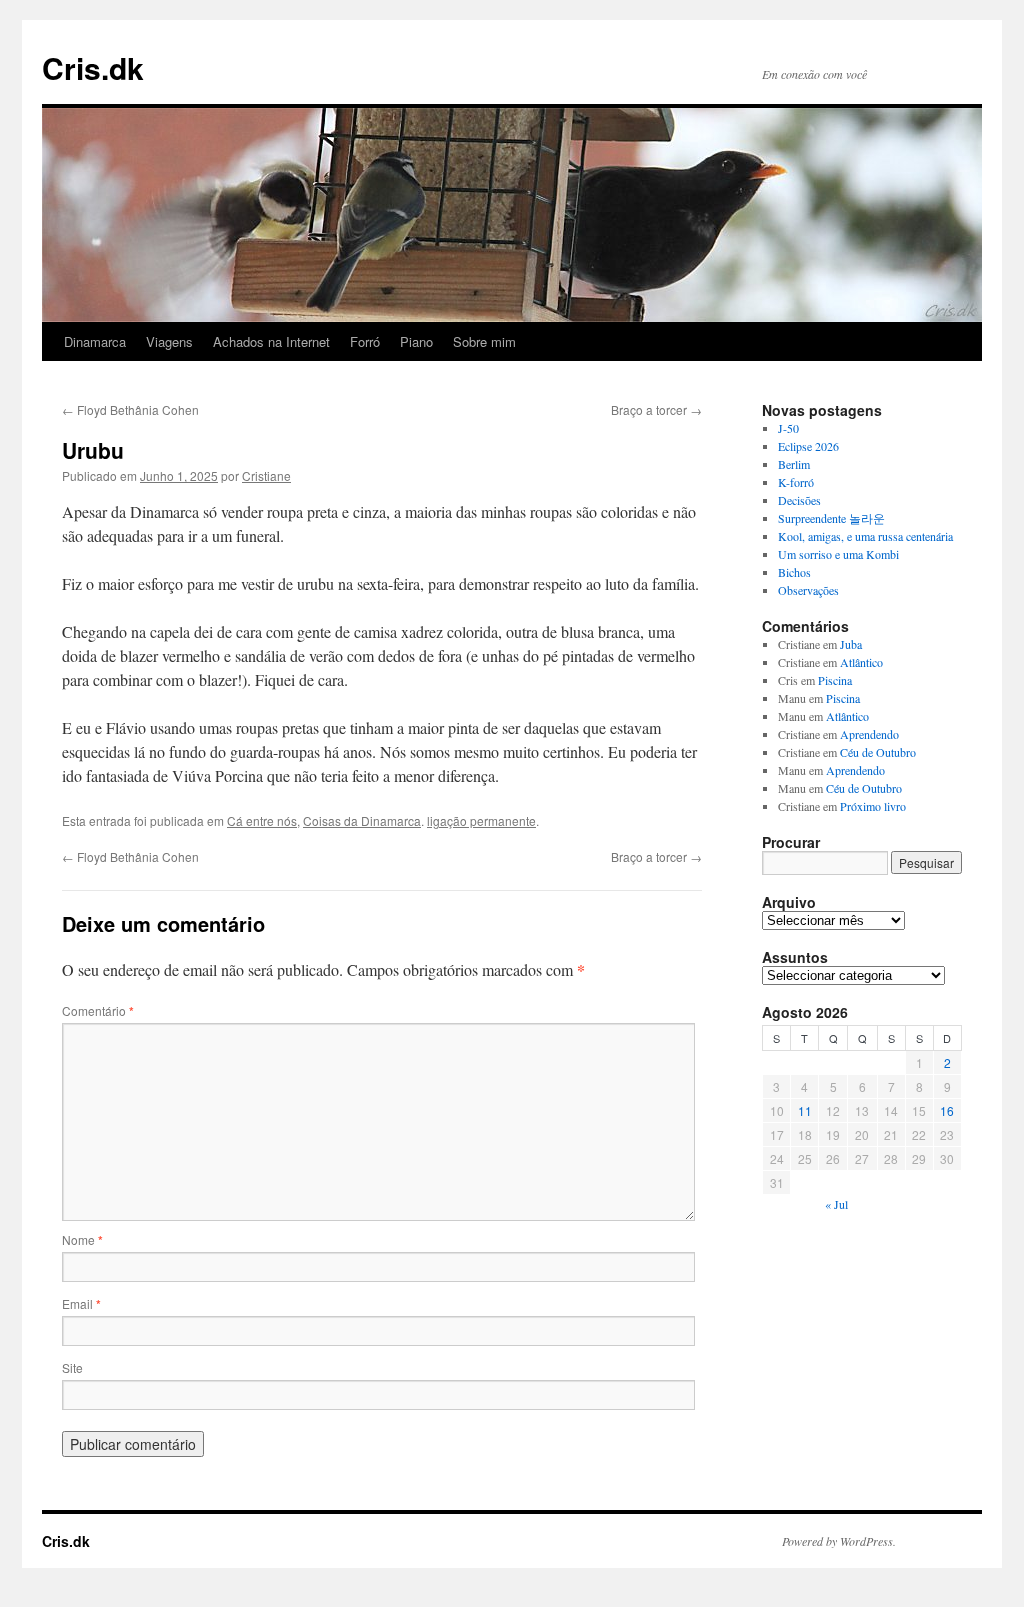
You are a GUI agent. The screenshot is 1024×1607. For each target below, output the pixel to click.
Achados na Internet (271, 341)
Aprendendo (869, 734)
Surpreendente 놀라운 (831, 518)
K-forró (796, 482)
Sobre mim (484, 341)
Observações (808, 590)
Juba (851, 644)
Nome (82, 1239)
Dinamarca (95, 341)
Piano (416, 341)
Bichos (794, 572)
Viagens (169, 341)
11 (805, 1110)
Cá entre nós (262, 820)
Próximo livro (873, 806)
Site (72, 1367)
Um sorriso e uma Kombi (838, 554)
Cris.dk (93, 67)
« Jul (836, 1204)
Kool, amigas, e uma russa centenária (865, 536)
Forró (365, 341)
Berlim (794, 464)
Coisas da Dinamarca (362, 820)
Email (81, 1303)
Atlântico (861, 662)
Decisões (799, 500)
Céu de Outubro (878, 752)
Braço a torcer (656, 409)
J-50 (788, 428)
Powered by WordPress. (839, 1541)
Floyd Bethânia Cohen (130, 409)
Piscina (835, 680)
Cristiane (266, 475)
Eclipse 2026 (808, 446)
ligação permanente (481, 820)
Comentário (98, 1010)
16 (947, 1110)
